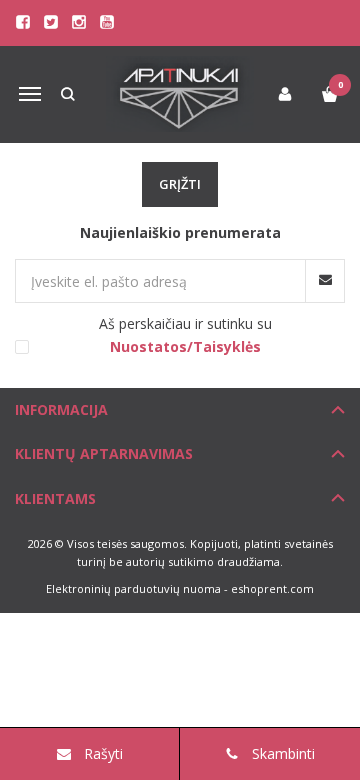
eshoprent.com (272, 588)
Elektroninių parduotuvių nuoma (133, 588)
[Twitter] (51, 22)
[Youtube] (107, 22)
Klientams (55, 498)
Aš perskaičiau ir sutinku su (185, 334)
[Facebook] (23, 22)
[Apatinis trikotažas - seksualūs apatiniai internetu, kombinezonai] (180, 94)
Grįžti (180, 184)
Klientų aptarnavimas (104, 453)
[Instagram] (79, 22)
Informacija (61, 409)
